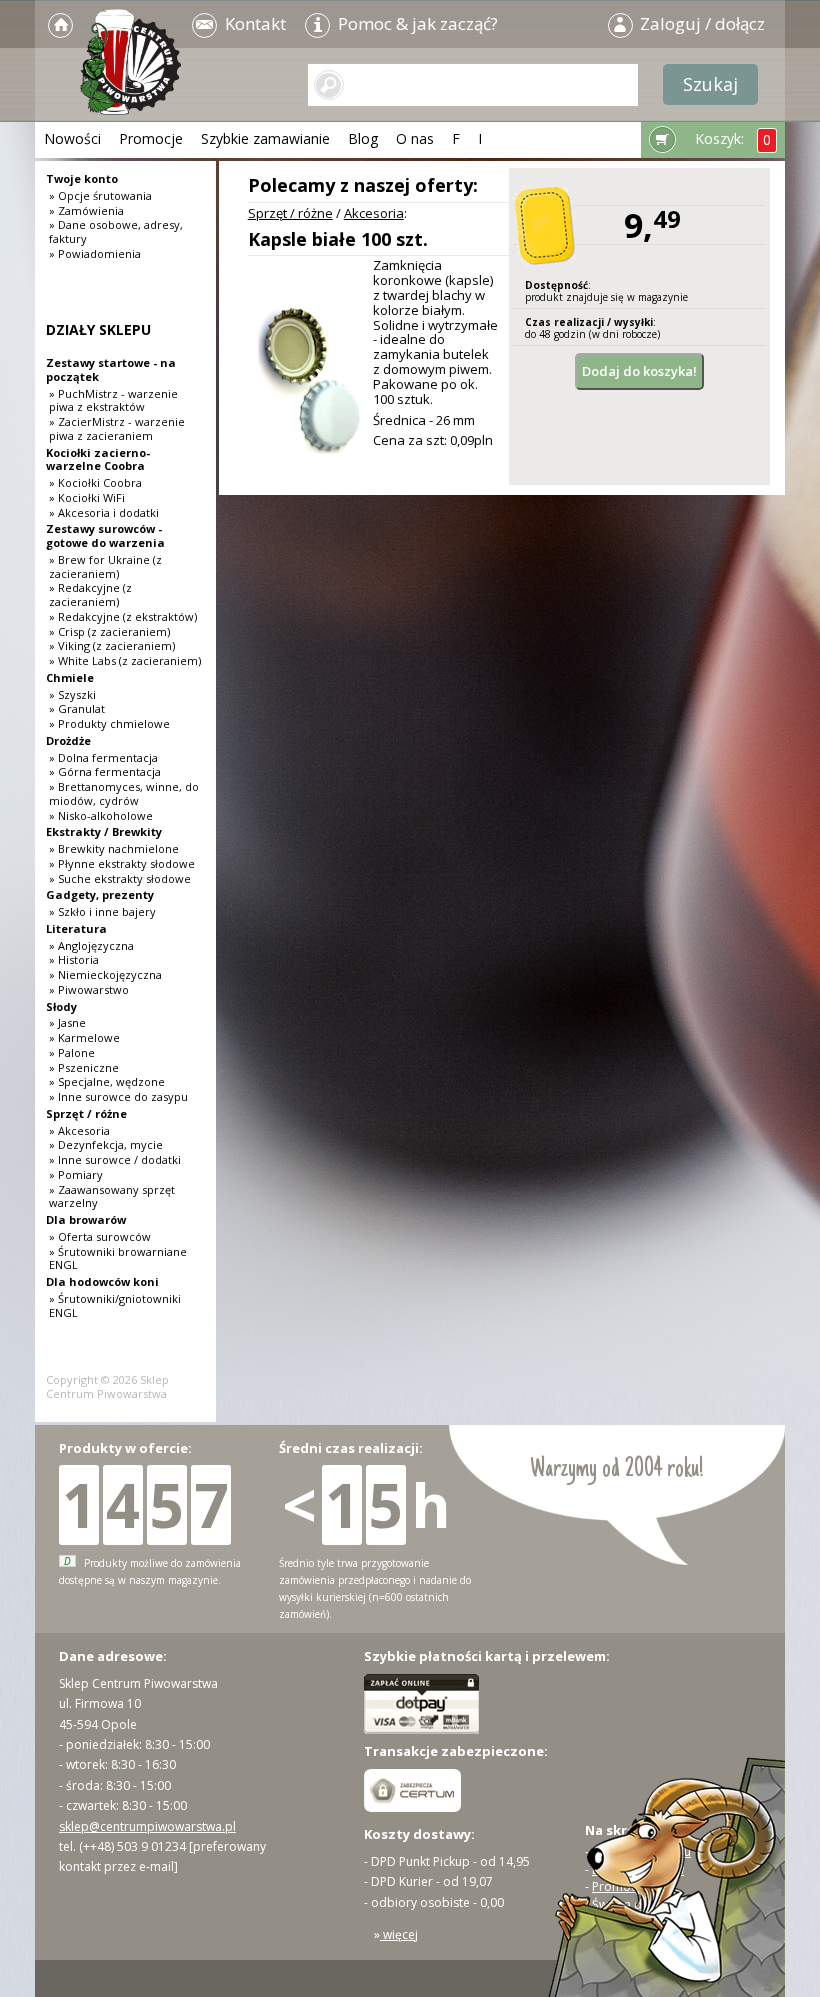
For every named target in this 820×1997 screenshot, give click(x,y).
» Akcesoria (79, 1130)
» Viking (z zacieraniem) (112, 645)
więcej (399, 1934)
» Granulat (77, 708)
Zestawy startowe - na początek (111, 369)
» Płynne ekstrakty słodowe (122, 863)
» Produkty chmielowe (109, 723)
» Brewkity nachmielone (114, 848)
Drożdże (68, 740)
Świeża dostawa (637, 1904)
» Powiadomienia (95, 253)
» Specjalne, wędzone (107, 1081)
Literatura (76, 928)
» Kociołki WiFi (87, 497)
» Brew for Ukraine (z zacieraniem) (105, 566)
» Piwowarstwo (89, 989)
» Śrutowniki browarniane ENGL (118, 1258)
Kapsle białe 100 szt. (338, 239)
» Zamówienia (86, 210)
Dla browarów (86, 1219)
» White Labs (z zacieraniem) (125, 660)
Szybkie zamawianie (265, 138)
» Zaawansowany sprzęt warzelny (112, 1196)
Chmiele (70, 677)
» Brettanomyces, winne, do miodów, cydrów (124, 793)
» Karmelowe (84, 1037)
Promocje (151, 138)
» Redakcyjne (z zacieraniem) (90, 594)
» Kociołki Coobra (95, 482)
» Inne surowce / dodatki (115, 1159)
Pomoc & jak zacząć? (416, 23)
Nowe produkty (636, 1921)
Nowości (72, 138)
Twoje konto (82, 178)
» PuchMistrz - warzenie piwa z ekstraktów (113, 400)
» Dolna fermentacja (103, 757)
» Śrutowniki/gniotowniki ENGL (115, 1305)
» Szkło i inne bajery (102, 911)
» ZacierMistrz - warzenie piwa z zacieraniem (117, 428)
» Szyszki (72, 694)
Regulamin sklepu (641, 1851)
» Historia (74, 959)
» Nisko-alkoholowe (101, 815)
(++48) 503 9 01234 (132, 1846)
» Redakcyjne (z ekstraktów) (123, 616)
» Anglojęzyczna (91, 945)
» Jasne (67, 1022)
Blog (363, 138)
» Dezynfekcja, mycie (106, 1144)
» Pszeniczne (84, 1067)
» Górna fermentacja (105, 771)
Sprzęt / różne (290, 213)
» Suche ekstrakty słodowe (120, 878)
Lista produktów (638, 1869)
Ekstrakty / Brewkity (104, 831)
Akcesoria (374, 213)
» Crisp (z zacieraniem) (109, 631)
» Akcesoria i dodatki (104, 512)
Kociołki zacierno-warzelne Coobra (98, 459)
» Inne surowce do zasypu (118, 1096)
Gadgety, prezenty (100, 894)
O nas (415, 138)
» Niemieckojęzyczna (105, 974)
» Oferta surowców (100, 1236)
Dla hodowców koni (102, 1281)
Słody (61, 1006)
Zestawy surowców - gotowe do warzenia (105, 535)
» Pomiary (76, 1174)
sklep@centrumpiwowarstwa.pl (147, 1826)
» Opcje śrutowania (100, 195)
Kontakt (253, 23)
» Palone (72, 1052)
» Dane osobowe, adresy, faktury (116, 231)
